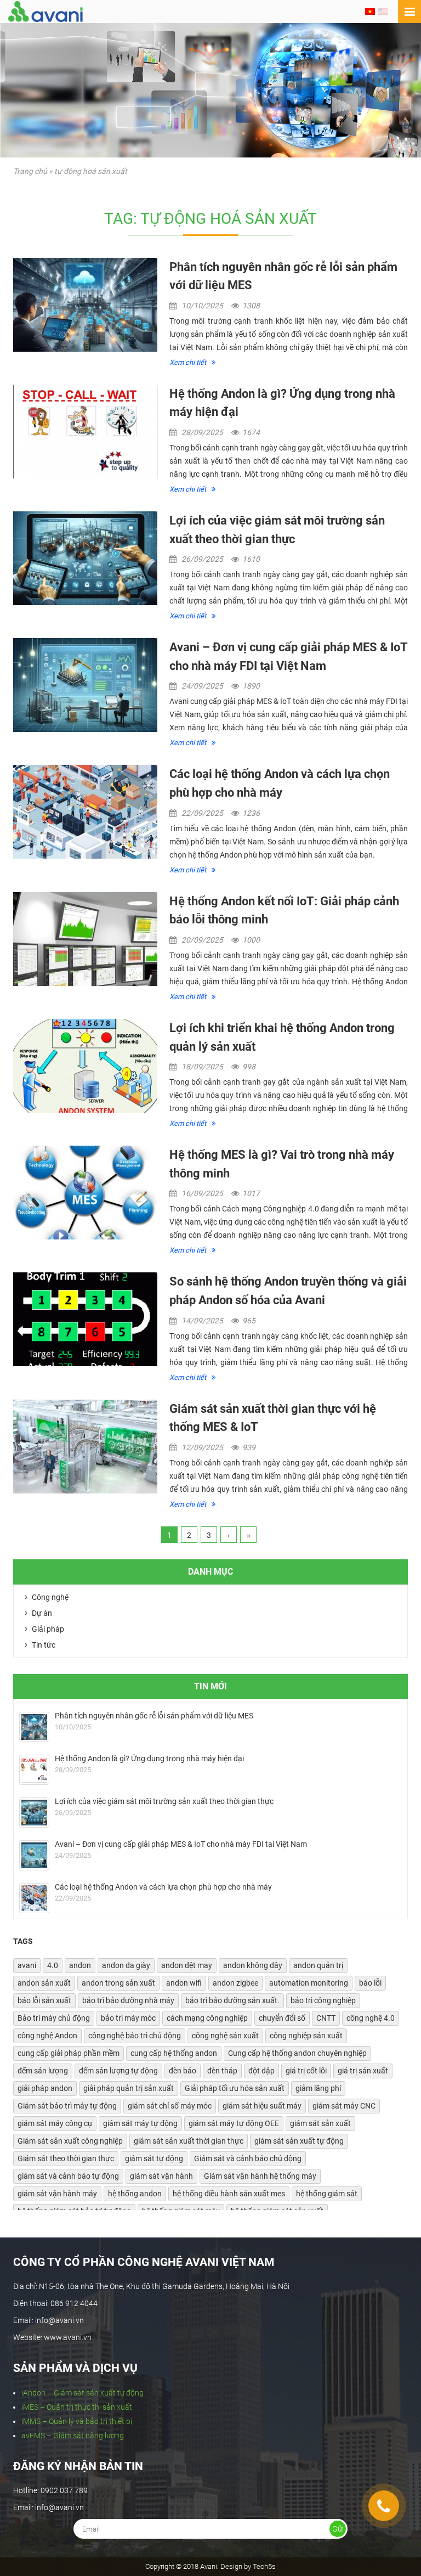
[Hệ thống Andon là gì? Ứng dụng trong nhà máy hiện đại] (85, 432)
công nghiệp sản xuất (306, 2036)
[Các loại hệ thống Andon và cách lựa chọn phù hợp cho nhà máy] (85, 812)
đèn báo (183, 2071)
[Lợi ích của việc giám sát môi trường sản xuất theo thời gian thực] (85, 558)
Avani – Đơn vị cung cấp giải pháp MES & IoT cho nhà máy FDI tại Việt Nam (181, 1844)
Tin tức (43, 1645)
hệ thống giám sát (327, 2194)
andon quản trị (318, 1965)
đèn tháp (222, 2071)
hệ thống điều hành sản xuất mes (229, 2194)
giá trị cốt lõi (306, 2071)
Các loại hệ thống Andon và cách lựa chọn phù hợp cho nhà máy (163, 1887)
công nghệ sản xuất (225, 2036)
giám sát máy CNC (344, 2106)
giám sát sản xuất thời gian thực (189, 2141)
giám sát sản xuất (320, 2123)
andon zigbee (235, 1983)
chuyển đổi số (282, 2018)
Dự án (41, 1613)
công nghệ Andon (47, 2036)
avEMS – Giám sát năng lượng (73, 2436)
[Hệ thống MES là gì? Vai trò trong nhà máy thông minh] (85, 1193)
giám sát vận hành (161, 2176)
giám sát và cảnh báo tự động (68, 2176)
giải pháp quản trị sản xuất (129, 2088)
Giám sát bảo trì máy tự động (67, 2106)
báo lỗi (370, 1983)
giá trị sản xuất (363, 2071)
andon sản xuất (44, 1983)
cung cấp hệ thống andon (174, 2053)
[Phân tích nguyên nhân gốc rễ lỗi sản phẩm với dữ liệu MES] (85, 305)
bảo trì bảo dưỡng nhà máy (128, 2000)
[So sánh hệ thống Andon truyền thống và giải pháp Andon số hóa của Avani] (85, 1319)
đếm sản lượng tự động (118, 2071)
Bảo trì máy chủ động (54, 2018)
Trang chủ (30, 171)
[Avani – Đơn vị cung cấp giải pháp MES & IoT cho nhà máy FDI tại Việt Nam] (85, 685)
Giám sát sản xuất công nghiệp (70, 2141)
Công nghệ (49, 1597)
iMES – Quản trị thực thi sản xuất (77, 2407)
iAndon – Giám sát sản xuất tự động (83, 2393)
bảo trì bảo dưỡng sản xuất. (232, 2000)
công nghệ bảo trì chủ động (135, 2036)
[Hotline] (384, 2506)
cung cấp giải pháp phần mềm (69, 2053)
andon (80, 1965)
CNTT (326, 2018)
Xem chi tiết (189, 362)
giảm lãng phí (318, 2088)
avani (27, 1965)
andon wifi (184, 1983)
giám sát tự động (154, 2158)
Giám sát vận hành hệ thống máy (260, 2176)
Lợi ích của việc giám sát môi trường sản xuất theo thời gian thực (164, 1801)
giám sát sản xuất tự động (299, 2141)
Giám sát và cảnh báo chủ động (248, 2158)
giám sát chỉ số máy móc (170, 2106)
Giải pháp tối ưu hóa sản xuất (235, 2088)
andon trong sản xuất (118, 1983)
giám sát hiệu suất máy (262, 2106)
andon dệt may (187, 1965)
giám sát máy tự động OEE (234, 2123)
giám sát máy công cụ (55, 2123)
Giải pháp (47, 1629)
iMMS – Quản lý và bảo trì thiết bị (77, 2421)
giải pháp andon (45, 2088)
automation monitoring (309, 1983)
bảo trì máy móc (128, 2018)
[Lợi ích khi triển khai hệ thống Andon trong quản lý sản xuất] (85, 1066)
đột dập (261, 2071)
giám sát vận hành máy (57, 2194)
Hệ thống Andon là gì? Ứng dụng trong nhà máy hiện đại (149, 1758)
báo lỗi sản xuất (44, 2000)
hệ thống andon (135, 2194)
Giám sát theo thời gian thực (66, 2158)
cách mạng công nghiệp (207, 2018)
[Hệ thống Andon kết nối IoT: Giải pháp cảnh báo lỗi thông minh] (85, 939)
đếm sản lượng (43, 2071)
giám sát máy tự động (140, 2123)
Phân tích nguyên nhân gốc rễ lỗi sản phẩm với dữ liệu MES (154, 1716)
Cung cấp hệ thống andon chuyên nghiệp (297, 2053)
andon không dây (253, 1965)
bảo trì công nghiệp (323, 2000)
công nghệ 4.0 (371, 2018)
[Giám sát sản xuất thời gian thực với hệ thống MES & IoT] (85, 1447)
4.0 (53, 1965)
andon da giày (126, 1965)
